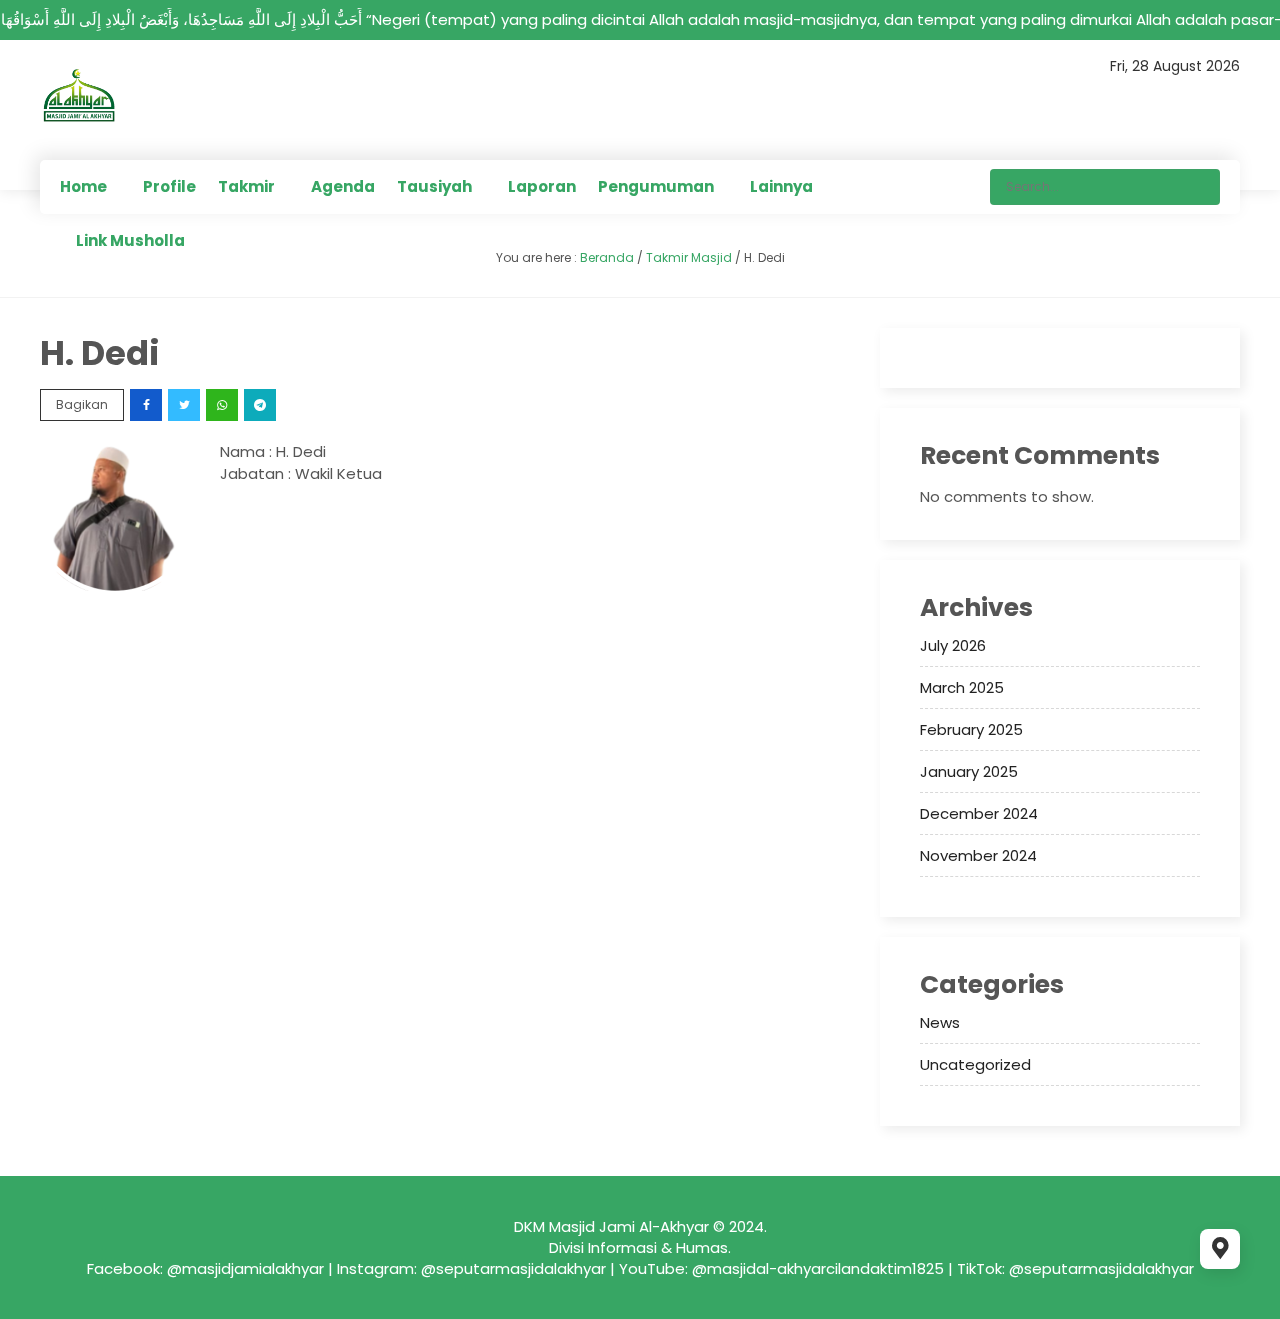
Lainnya (781, 186)
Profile (169, 186)
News (940, 1022)
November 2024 (978, 855)
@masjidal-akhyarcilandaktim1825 (818, 1268)
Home (83, 186)
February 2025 (971, 729)
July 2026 (953, 645)
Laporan (542, 186)
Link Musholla (130, 240)
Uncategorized (975, 1064)
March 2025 (962, 687)
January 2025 (969, 771)
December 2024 (979, 813)
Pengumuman (656, 186)
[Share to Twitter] (185, 404)
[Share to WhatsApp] (223, 404)
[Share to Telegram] (261, 404)
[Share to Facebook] (147, 404)
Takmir (246, 186)
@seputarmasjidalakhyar (513, 1268)
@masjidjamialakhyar (245, 1268)
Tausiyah (434, 186)
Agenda (343, 186)
